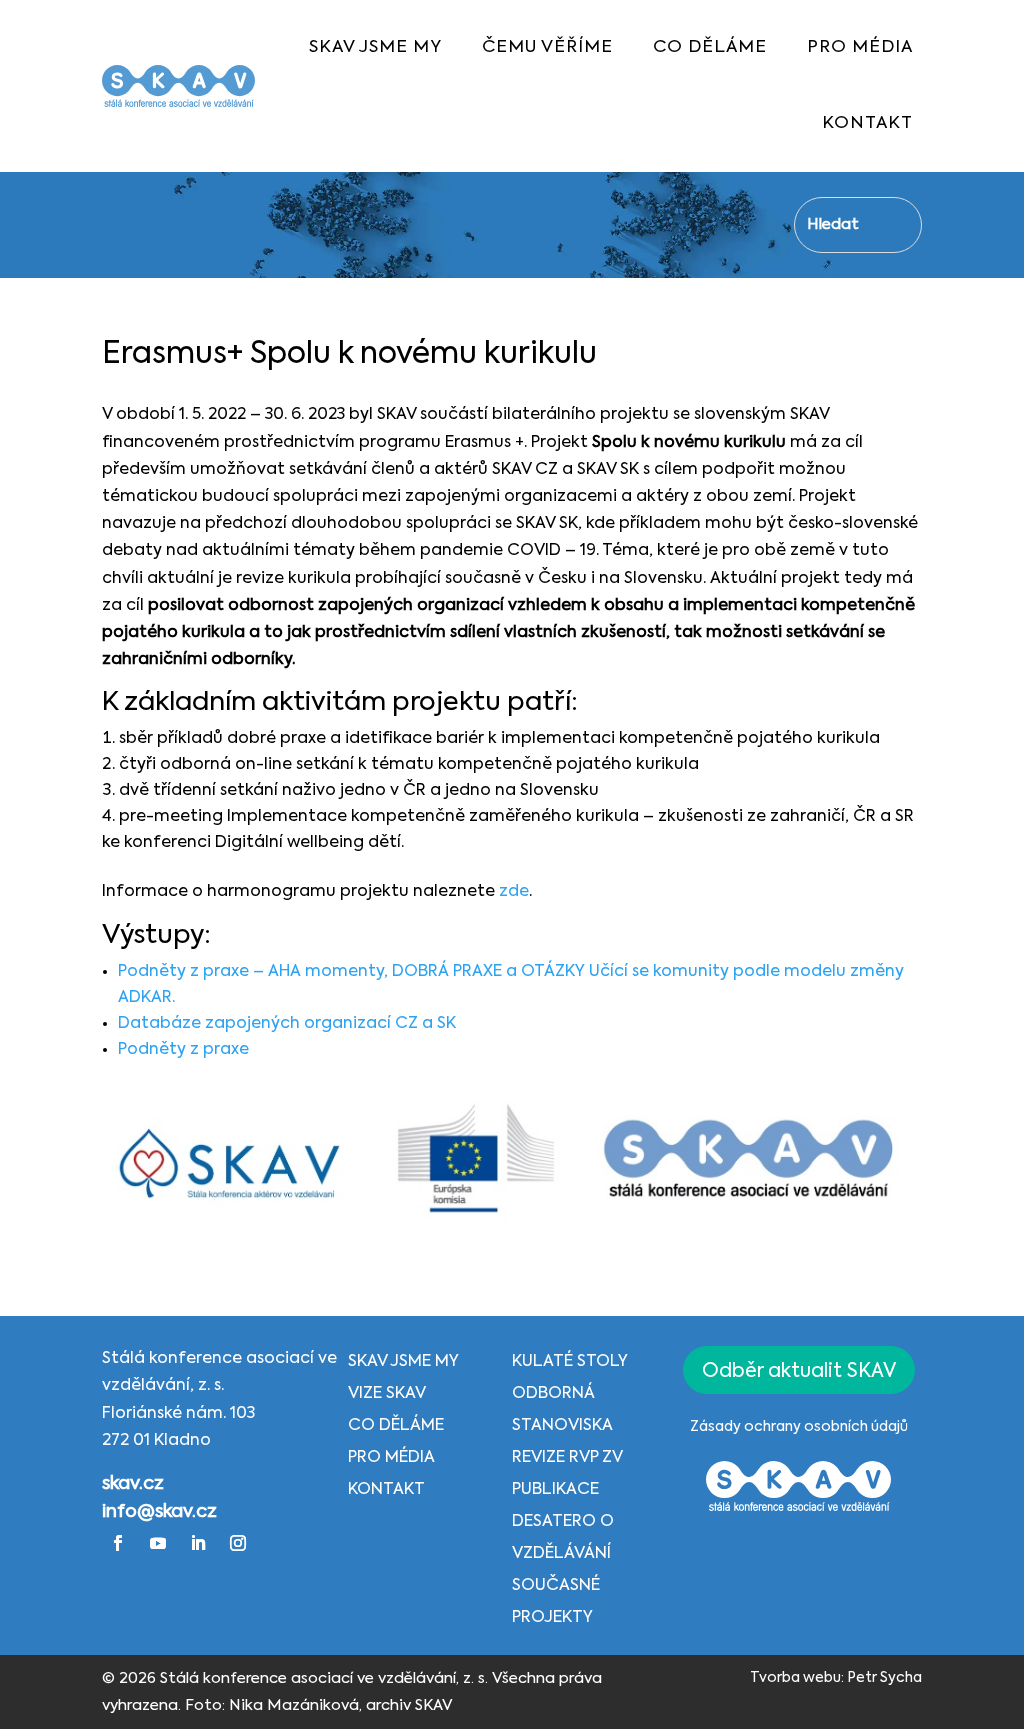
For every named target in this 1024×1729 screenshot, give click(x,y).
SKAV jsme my (403, 1362)
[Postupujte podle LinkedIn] (198, 1543)
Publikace (555, 1490)
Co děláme (396, 1426)
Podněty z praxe (183, 1050)
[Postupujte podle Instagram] (238, 1543)
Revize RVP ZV (567, 1458)
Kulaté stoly (570, 1362)
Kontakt (386, 1490)
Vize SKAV (387, 1394)
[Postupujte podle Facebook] (118, 1543)
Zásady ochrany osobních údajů (799, 1427)
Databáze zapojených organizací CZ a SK (289, 1024)
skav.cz (133, 1484)
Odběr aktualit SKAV (799, 1371)
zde (514, 892)
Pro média (391, 1458)
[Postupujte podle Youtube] (158, 1543)
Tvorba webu (795, 1678)
